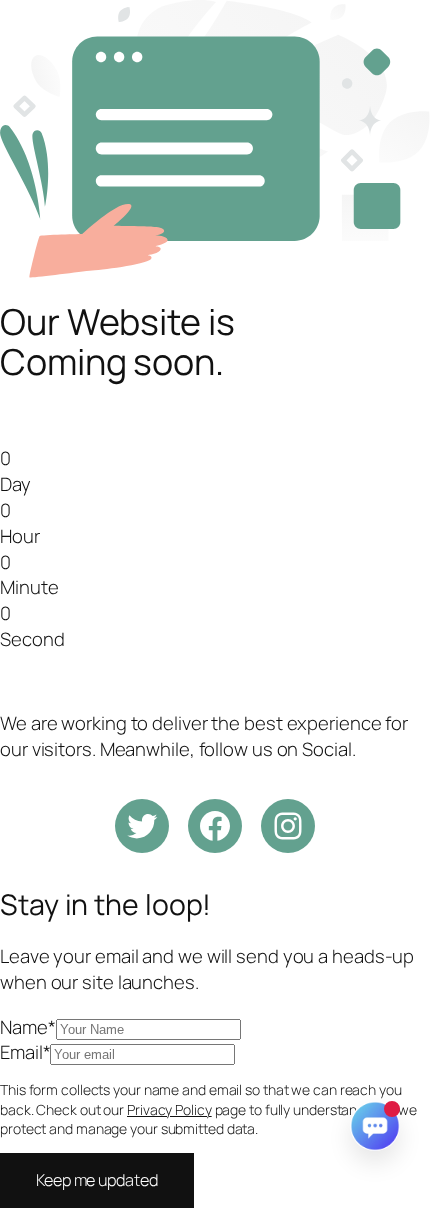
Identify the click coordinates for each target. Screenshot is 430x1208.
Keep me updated (97, 1180)
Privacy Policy (169, 1109)
